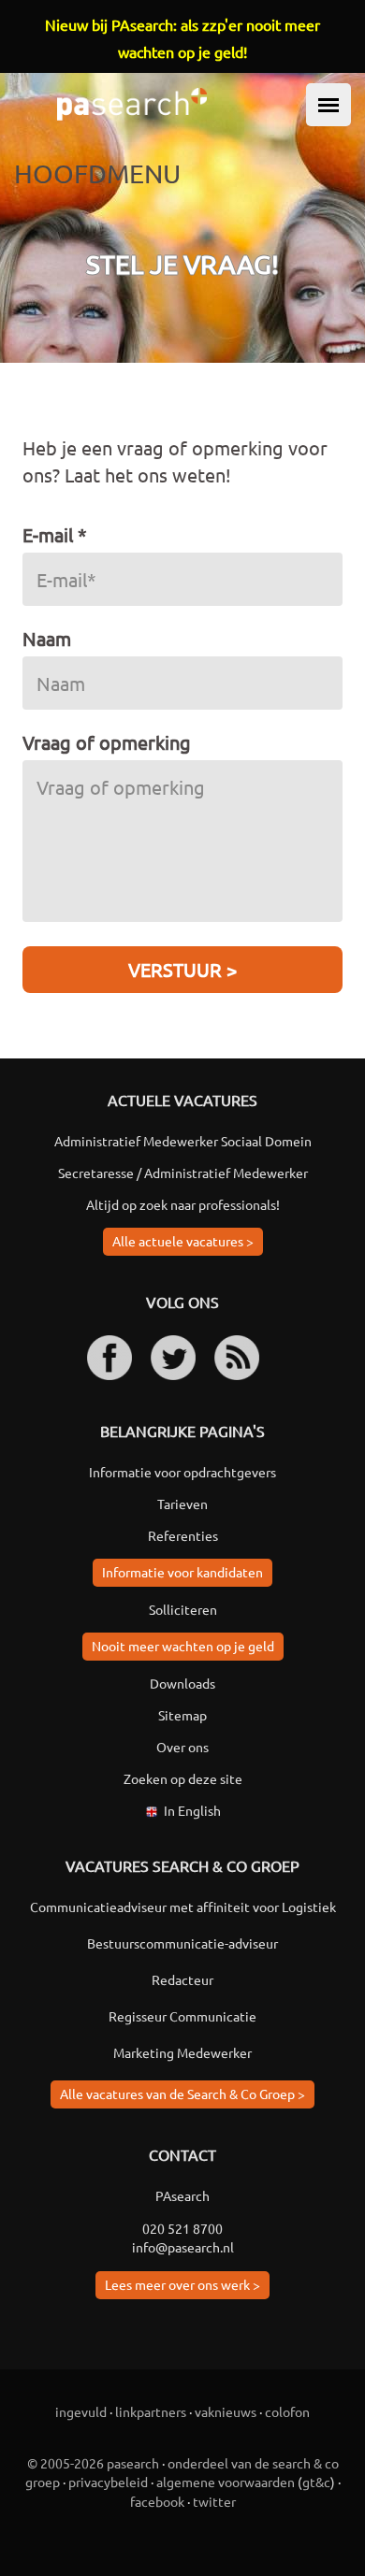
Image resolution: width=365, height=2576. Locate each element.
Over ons (182, 1747)
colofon (287, 2411)
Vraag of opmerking (107, 742)
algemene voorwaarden (226, 2482)
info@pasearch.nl (183, 2247)
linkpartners (151, 2411)
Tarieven (182, 1504)
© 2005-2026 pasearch (93, 2463)
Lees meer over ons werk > (182, 2284)
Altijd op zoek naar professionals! (183, 1204)
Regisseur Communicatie (182, 2016)
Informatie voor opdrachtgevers (182, 1472)
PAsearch (182, 2195)
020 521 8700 (182, 2228)
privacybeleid (108, 2482)
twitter (214, 2501)
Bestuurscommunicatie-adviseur (182, 1943)
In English (192, 1810)
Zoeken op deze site (183, 1778)
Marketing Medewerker (182, 2052)
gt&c (316, 2482)
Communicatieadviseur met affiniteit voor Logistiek (183, 1907)
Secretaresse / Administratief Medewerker (183, 1173)
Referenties (183, 1535)
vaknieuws (226, 2411)
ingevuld (81, 2411)
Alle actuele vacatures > (183, 1241)
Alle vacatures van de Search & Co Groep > (182, 2094)
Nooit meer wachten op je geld (183, 1646)
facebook (157, 2501)
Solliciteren (183, 1609)
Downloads (182, 1683)
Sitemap (182, 1715)
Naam (47, 638)
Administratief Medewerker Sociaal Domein (183, 1141)
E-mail (55, 534)
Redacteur (182, 1979)
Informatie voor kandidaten (182, 1572)
